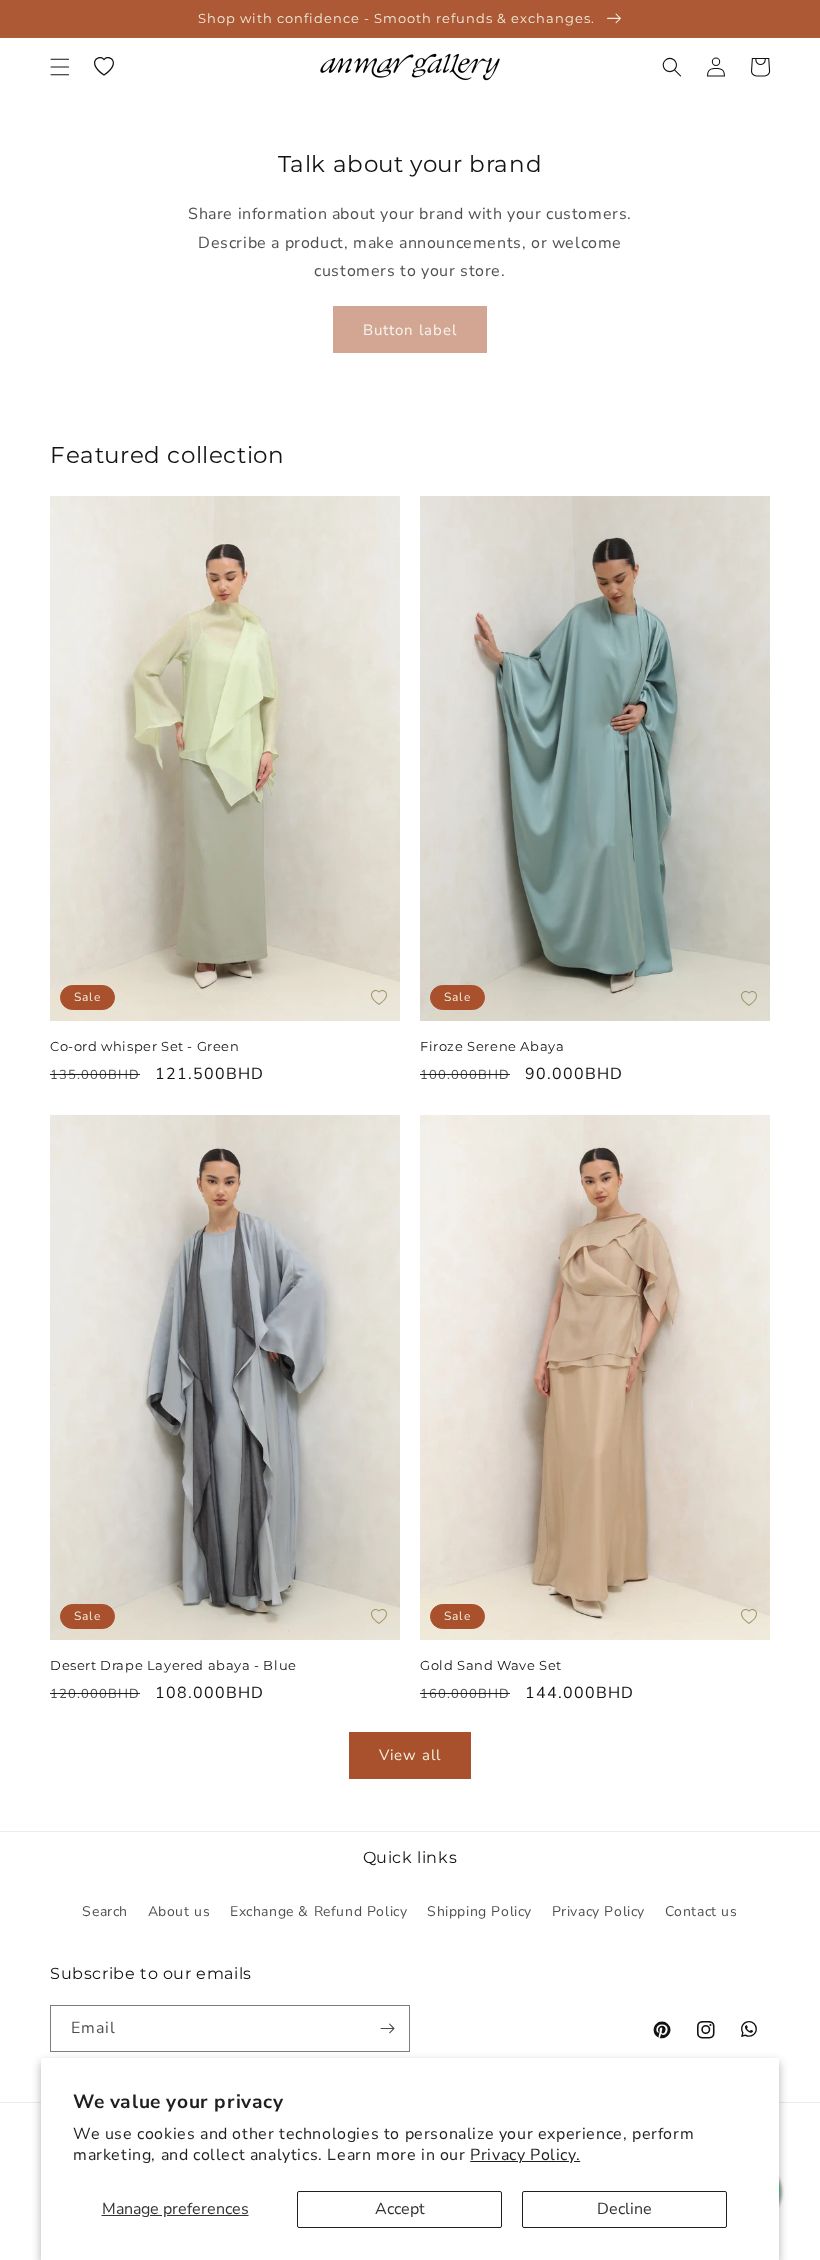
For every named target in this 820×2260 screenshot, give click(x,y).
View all (410, 1755)
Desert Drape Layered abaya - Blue (173, 1665)
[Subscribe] (387, 2028)
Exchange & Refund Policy (318, 1911)
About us (179, 1911)
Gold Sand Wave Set (491, 1665)
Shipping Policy (479, 1911)
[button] (60, 67)
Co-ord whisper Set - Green (145, 1046)
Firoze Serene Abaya (494, 1046)
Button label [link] (410, 330)
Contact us (701, 1911)
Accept (400, 2209)
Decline (624, 2209)
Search (105, 1911)
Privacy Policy (598, 1911)
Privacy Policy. (525, 2155)
